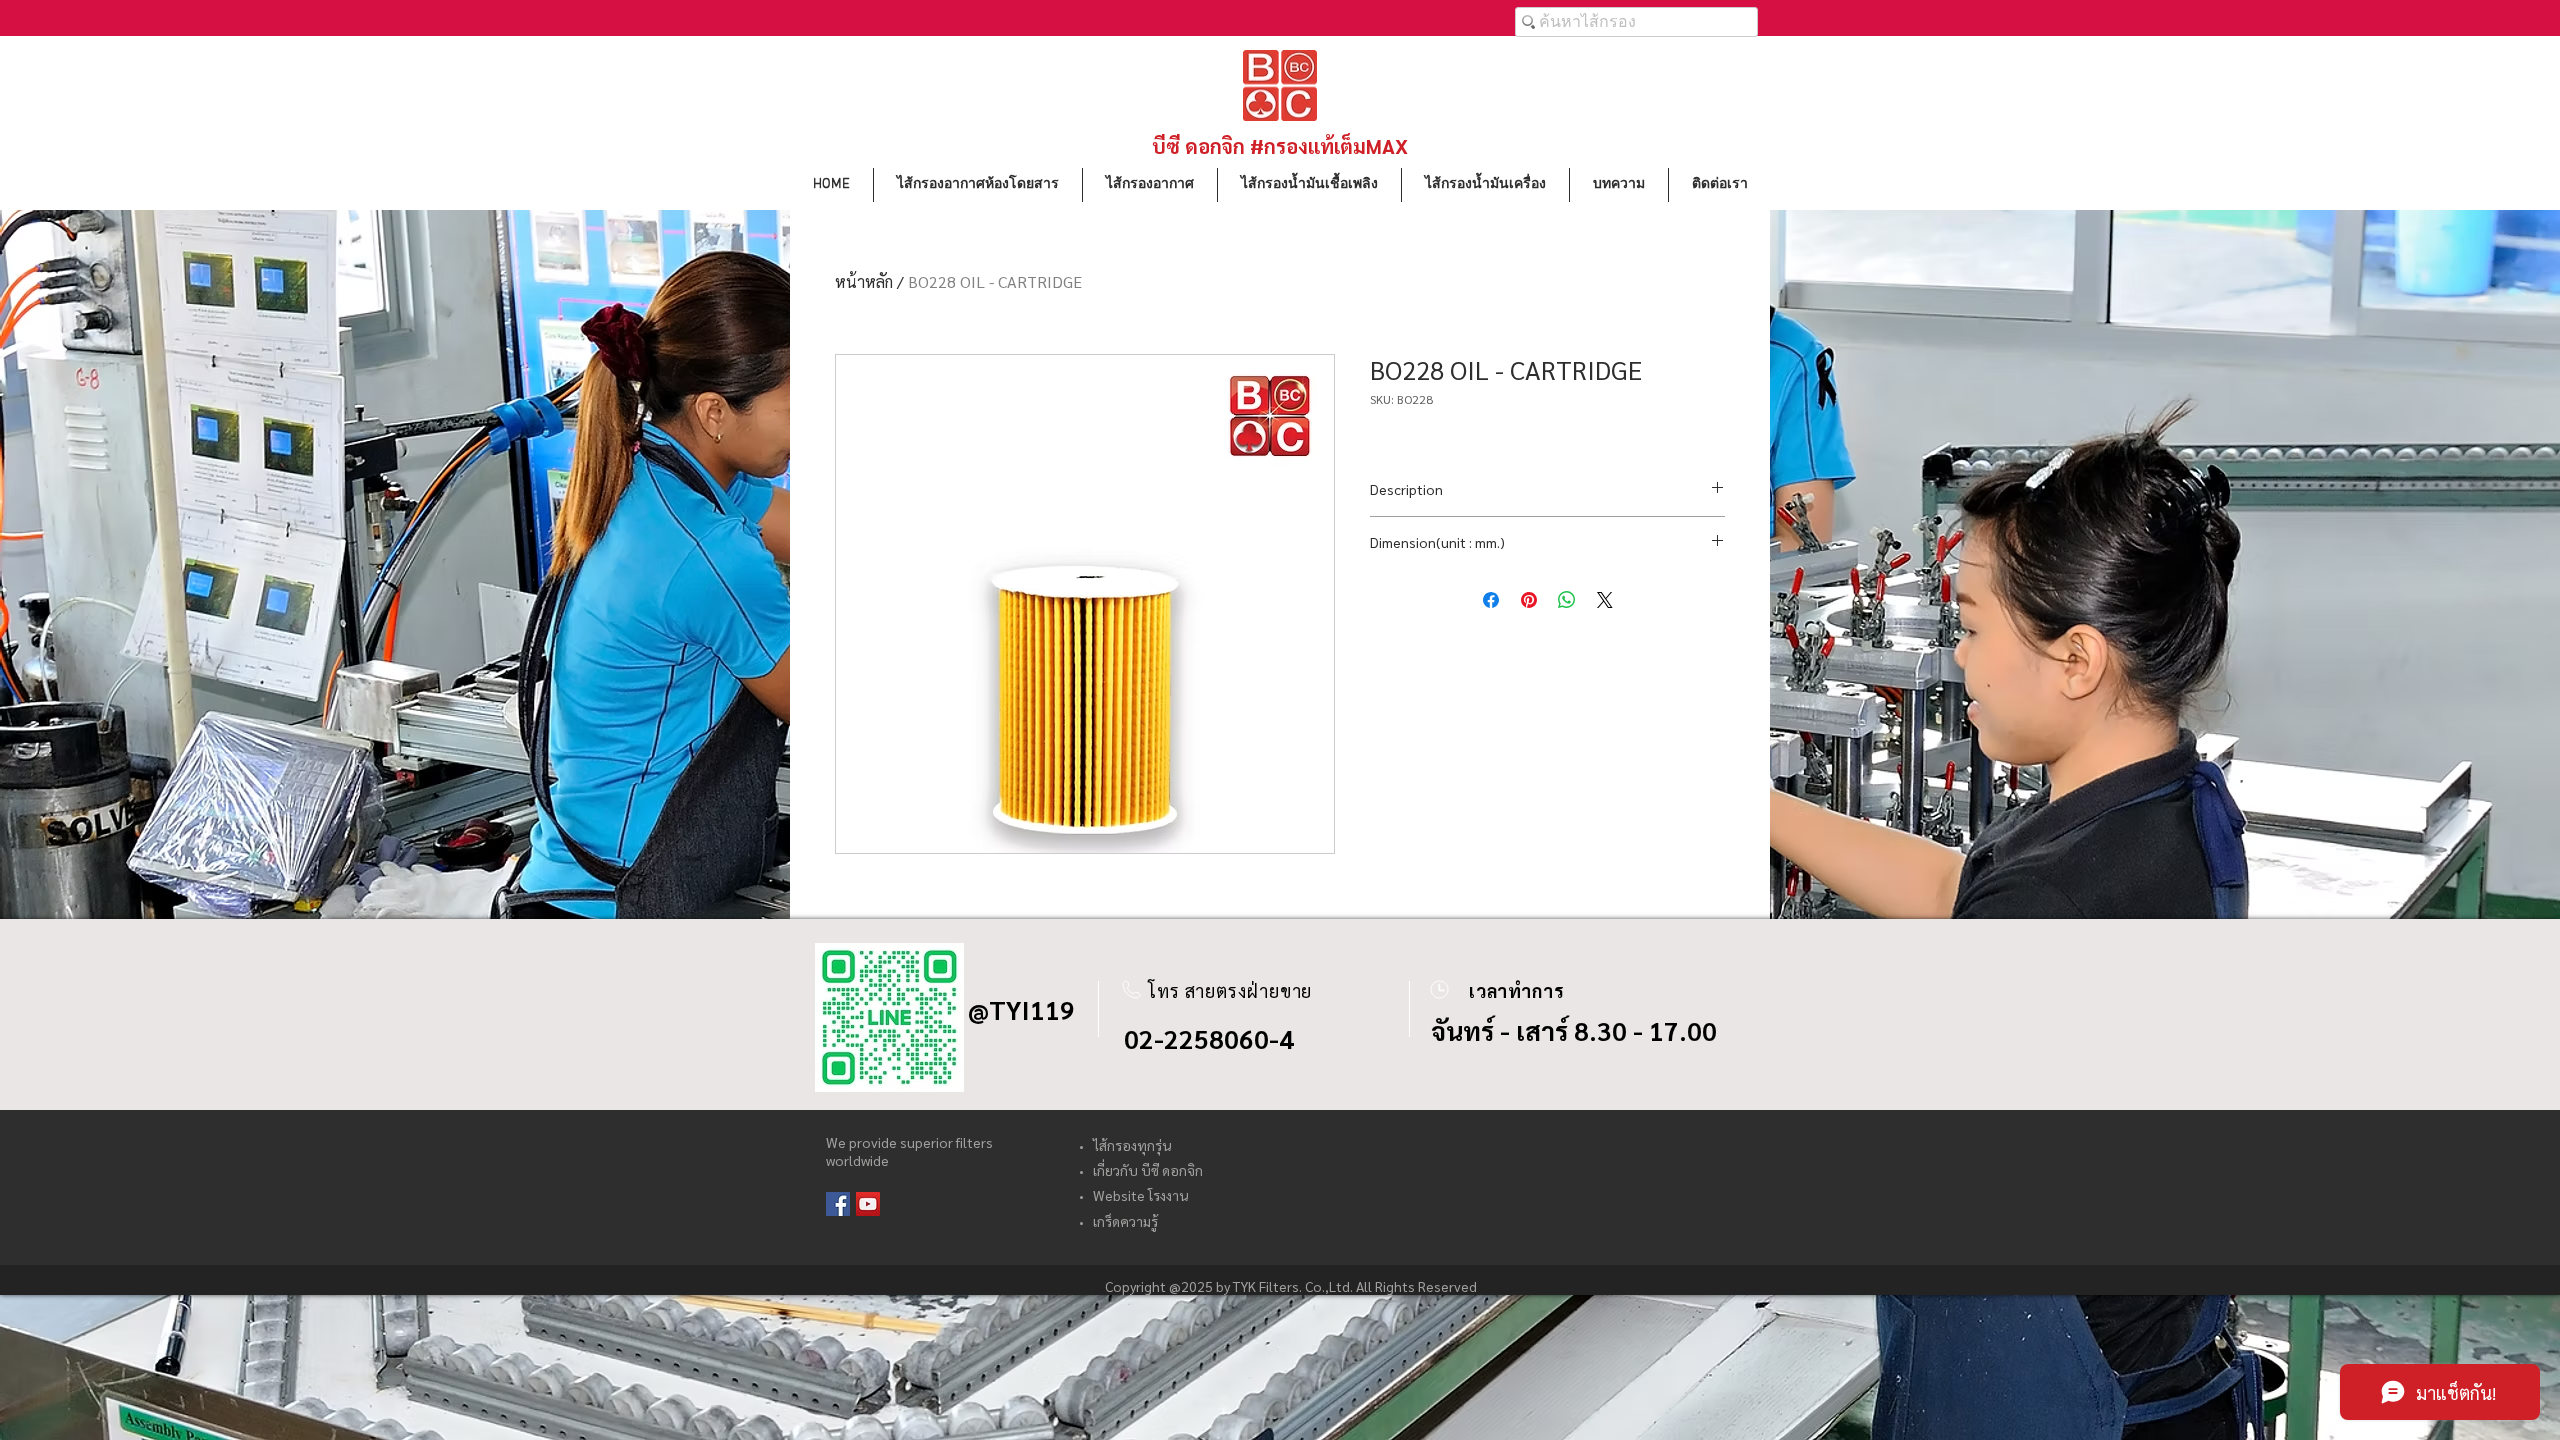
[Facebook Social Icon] (838, 1204)
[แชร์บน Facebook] (1491, 600)
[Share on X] (1605, 600)
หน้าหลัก (864, 281)
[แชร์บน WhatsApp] (1567, 600)
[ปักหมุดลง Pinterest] (1529, 600)
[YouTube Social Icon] (868, 1204)
